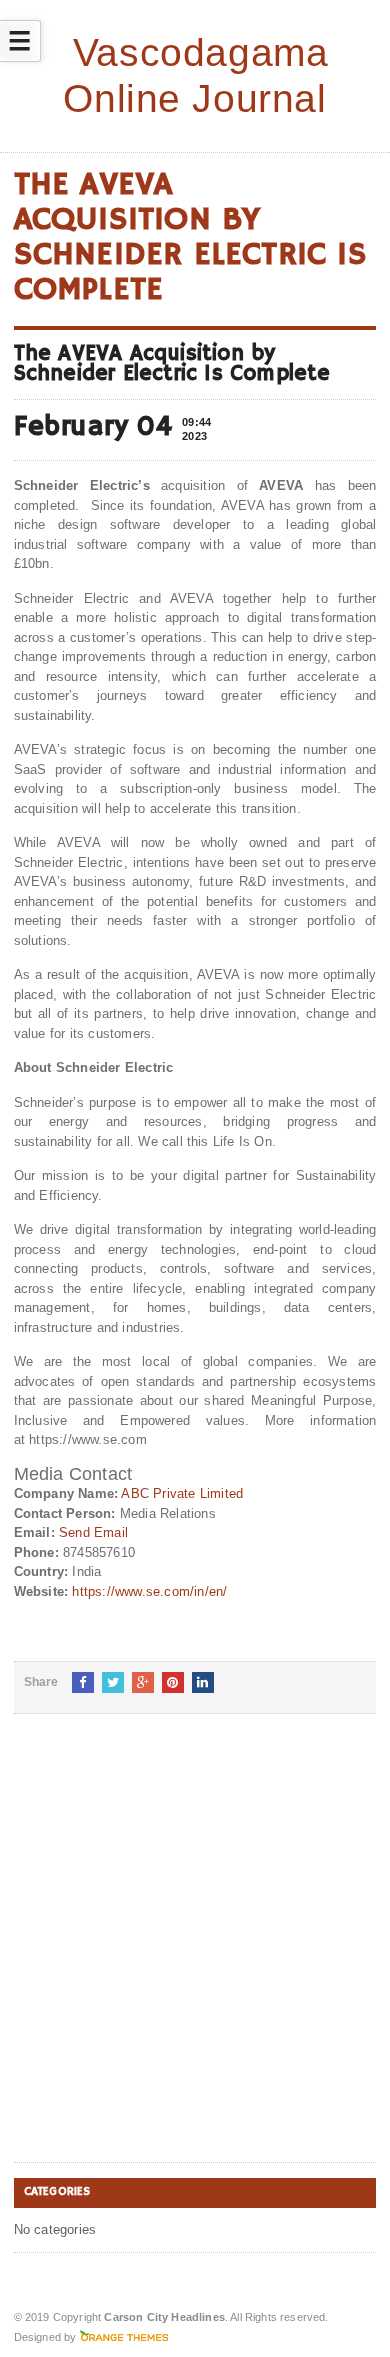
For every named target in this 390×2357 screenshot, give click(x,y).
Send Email (93, 1532)
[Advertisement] (195, 1954)
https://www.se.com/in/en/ (149, 1591)
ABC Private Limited (182, 1493)
